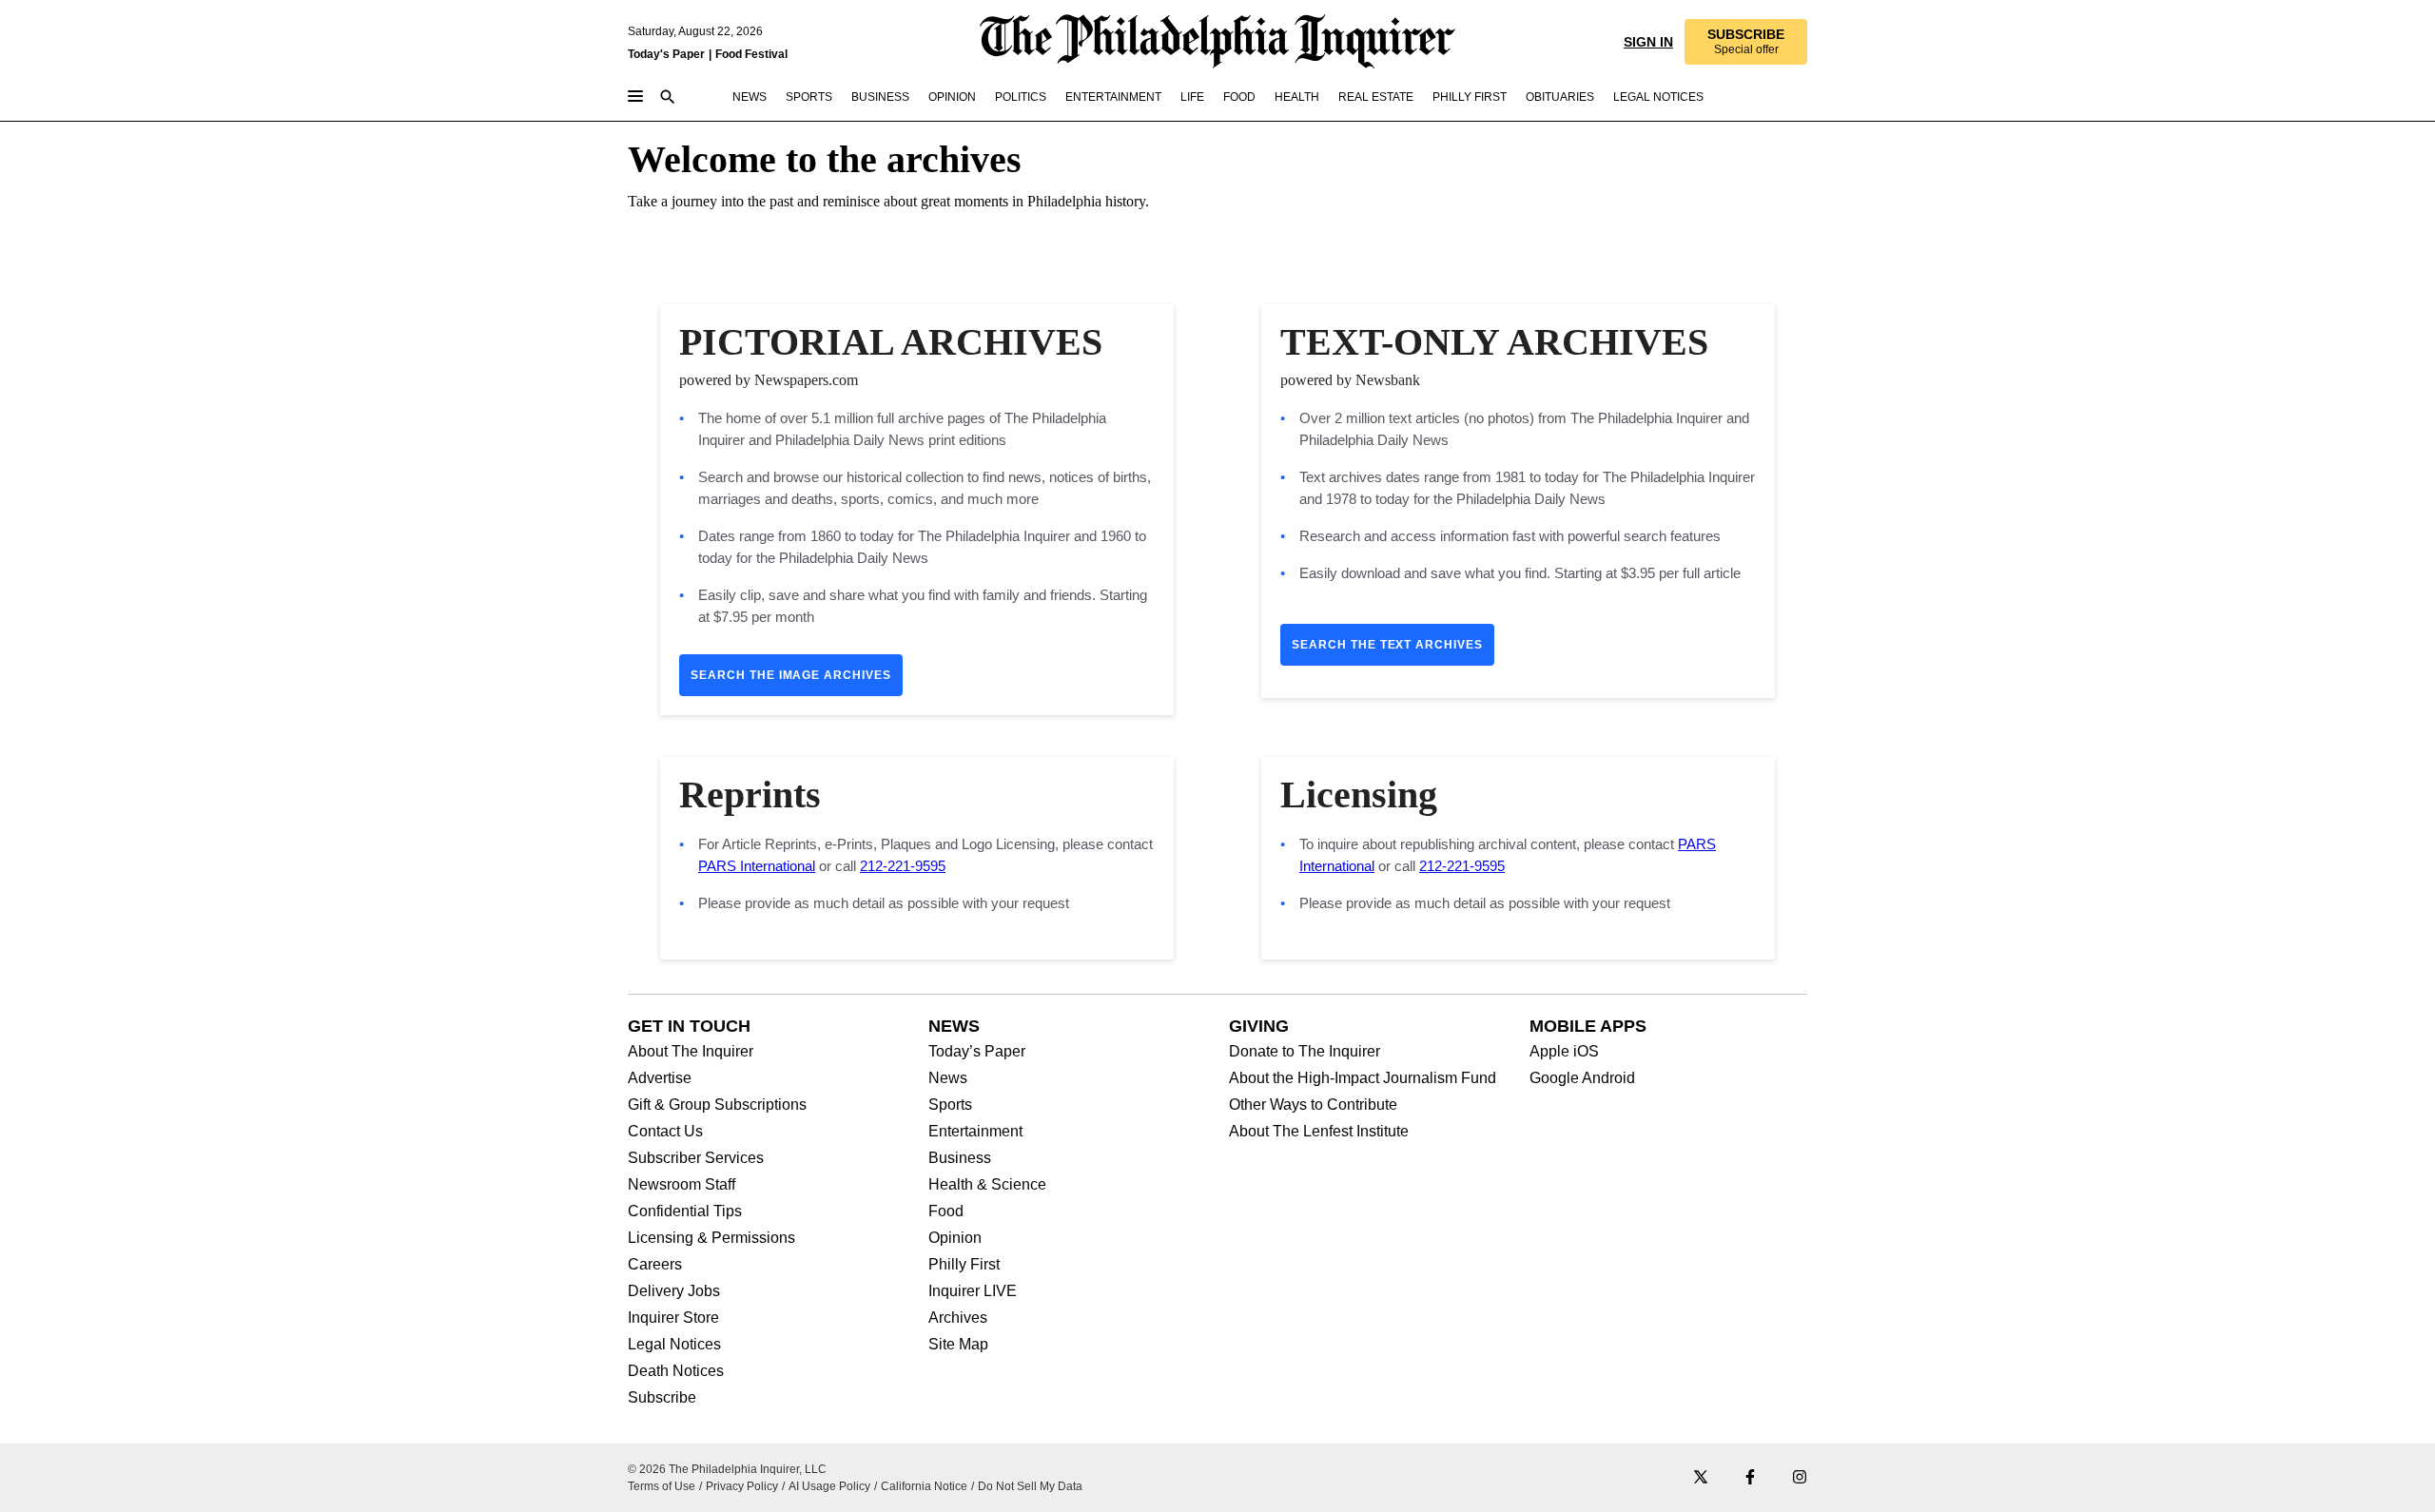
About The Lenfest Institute (1319, 1132)
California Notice (924, 1486)
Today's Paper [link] (666, 54)
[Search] (668, 98)
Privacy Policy (742, 1486)
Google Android (1582, 1078)
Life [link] (1192, 97)
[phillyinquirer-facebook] (1750, 1478)
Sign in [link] (1648, 42)
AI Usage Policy (829, 1486)
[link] (1746, 42)
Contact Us (665, 1132)
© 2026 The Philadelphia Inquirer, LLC (727, 1469)
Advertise (660, 1078)
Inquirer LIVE (973, 1291)
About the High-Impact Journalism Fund (1363, 1078)
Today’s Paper (977, 1052)
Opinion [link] (952, 97)
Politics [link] (1021, 97)
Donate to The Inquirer (1305, 1052)
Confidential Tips (685, 1212)
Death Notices (676, 1371)
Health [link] (1297, 97)
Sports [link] (809, 97)
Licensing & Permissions (711, 1238)
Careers (655, 1265)
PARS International (757, 866)
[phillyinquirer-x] (1701, 1478)
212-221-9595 (903, 866)
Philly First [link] (1470, 97)
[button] (1746, 42)
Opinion (955, 1238)
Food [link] (1239, 97)
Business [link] (880, 97)
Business (960, 1158)
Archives (958, 1318)
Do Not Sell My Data (1030, 1486)
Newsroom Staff (682, 1185)
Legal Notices (674, 1345)
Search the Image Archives (791, 675)
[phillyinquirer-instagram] (1800, 1478)
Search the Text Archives (1387, 645)
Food (946, 1212)
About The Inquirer (691, 1052)
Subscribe (662, 1398)
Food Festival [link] (751, 54)
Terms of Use (662, 1486)
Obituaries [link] (1560, 97)
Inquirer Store (673, 1318)
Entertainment (975, 1132)
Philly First (964, 1265)
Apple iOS (1564, 1052)
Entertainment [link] (1113, 97)
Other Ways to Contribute (1313, 1105)
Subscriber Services (696, 1158)
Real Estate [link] (1376, 97)
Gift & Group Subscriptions (717, 1105)
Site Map (958, 1345)
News (948, 1078)
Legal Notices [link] (1658, 97)
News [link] (750, 97)
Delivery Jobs (674, 1291)
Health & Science (987, 1185)
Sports (950, 1105)
